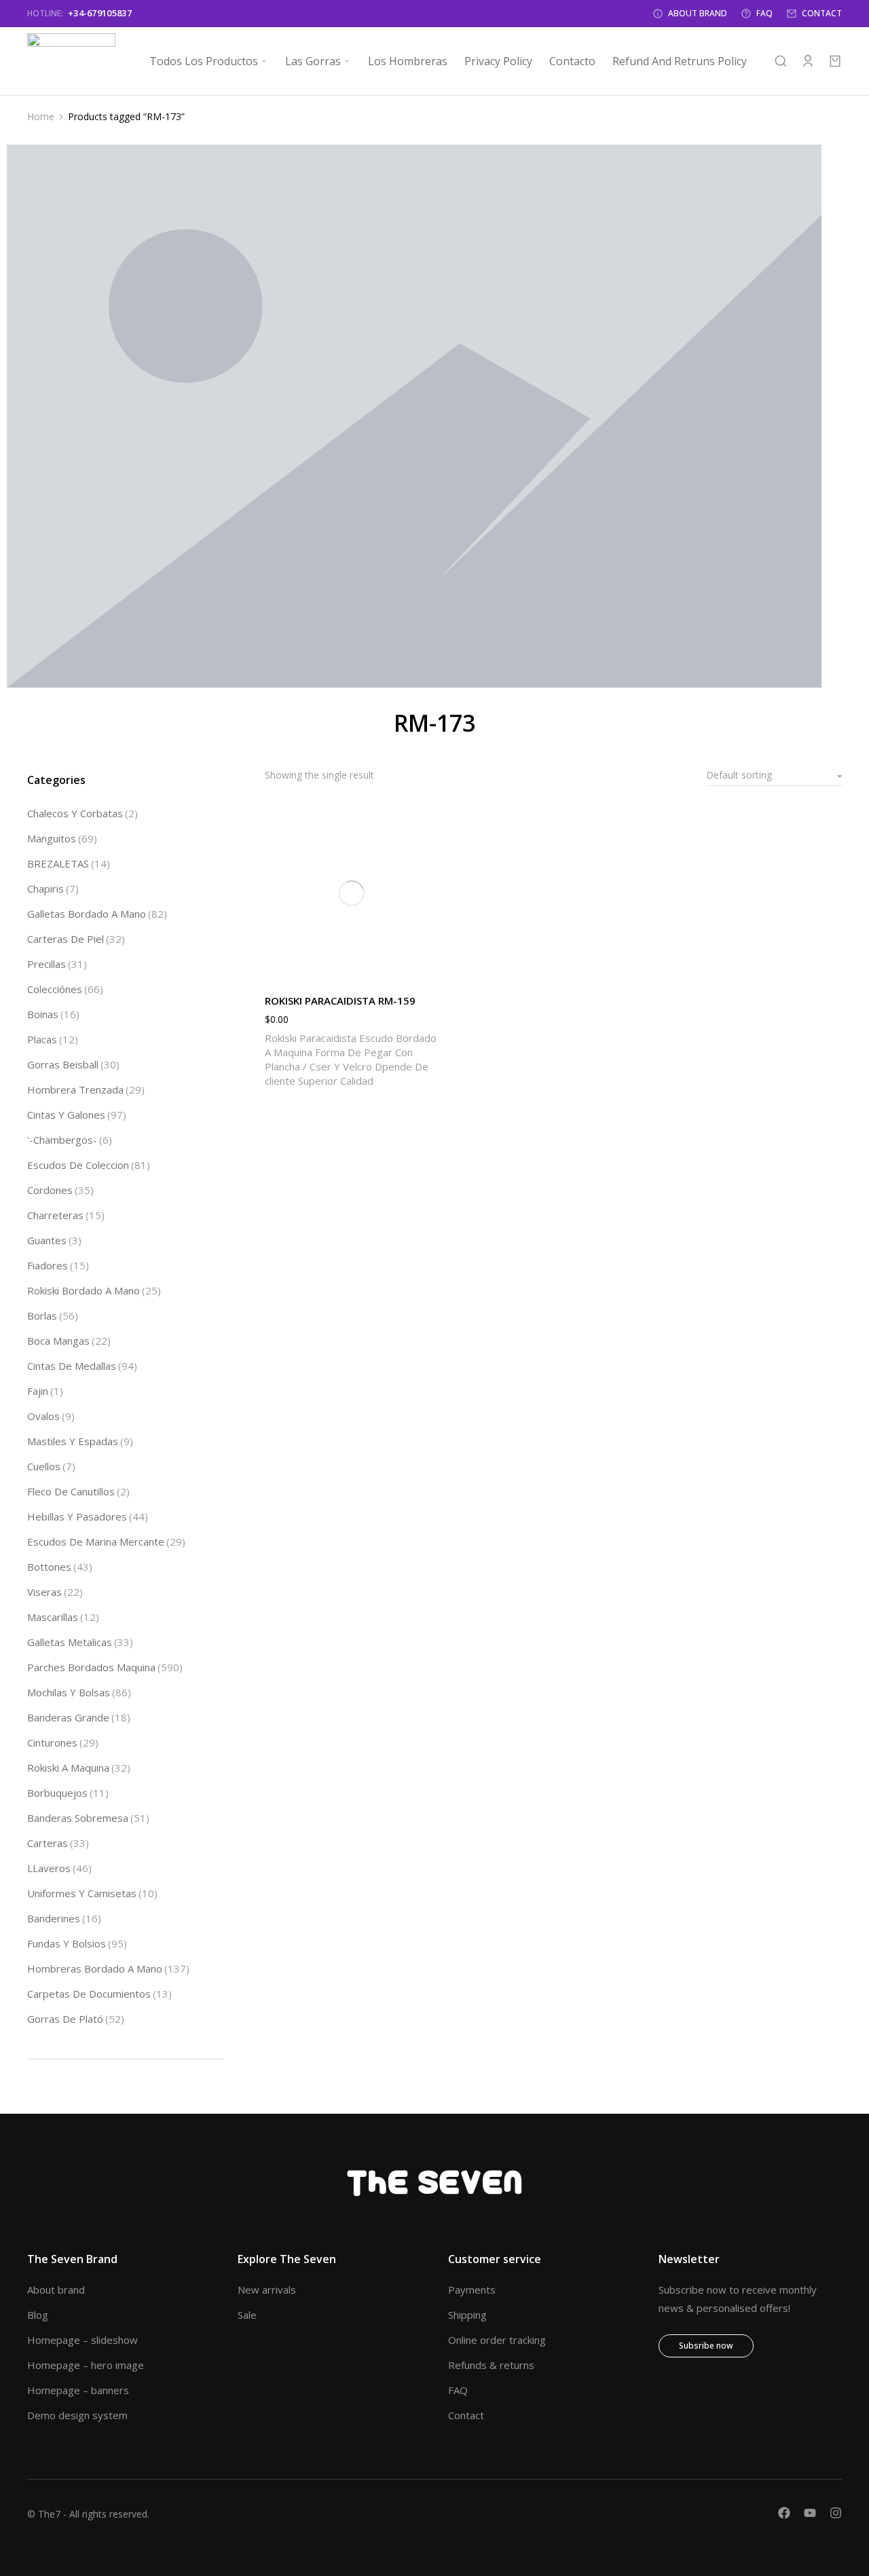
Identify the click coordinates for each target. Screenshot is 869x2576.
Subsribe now (706, 2346)
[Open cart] (835, 61)
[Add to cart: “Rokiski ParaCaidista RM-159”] (426, 967)
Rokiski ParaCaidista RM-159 (340, 1001)
